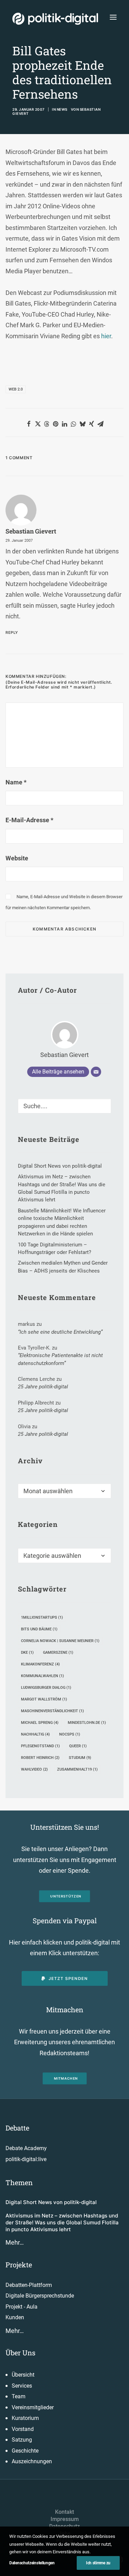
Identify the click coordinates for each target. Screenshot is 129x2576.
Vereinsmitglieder (33, 2407)
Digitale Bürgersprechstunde (40, 2296)
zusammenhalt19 (77, 1769)
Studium (80, 1758)
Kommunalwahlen (42, 1676)
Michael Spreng (40, 1723)
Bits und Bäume (39, 1629)
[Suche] (64, 1106)
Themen (19, 2182)
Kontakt (64, 2512)
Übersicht (23, 2375)
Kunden (15, 2317)
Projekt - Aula (21, 2307)
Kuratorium (25, 2418)
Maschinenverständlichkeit (52, 1711)
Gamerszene (58, 1653)
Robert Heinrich (40, 1758)
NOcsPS (70, 1734)
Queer (78, 1746)
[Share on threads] (47, 424)
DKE (27, 1653)
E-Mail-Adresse (29, 820)
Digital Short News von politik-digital (51, 2202)
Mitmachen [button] (66, 2079)
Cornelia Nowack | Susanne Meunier (60, 1641)
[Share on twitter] (38, 424)
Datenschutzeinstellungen (32, 2563)
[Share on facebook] (29, 424)
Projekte (19, 2265)
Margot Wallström (44, 1699)
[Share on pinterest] (56, 424)
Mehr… (15, 2242)
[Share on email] (100, 424)
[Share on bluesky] (83, 424)
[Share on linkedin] (65, 424)
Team (19, 2396)
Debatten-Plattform (29, 2285)
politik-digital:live (26, 2159)
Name (16, 782)
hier (106, 336)
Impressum (65, 2519)
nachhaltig (35, 1734)
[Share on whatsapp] (74, 424)
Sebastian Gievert (31, 531)
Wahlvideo (34, 1769)
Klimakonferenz (40, 1664)
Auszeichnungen (32, 2461)
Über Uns (20, 2353)
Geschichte (25, 2451)
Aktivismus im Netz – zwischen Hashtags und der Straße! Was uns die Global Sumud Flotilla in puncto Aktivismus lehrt (62, 2223)
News (62, 109)
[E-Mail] (96, 1072)
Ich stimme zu (98, 2563)
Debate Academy (26, 2148)
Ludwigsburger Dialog (46, 1688)
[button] (113, 17)
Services (22, 2386)
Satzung (22, 2440)
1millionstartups (42, 1617)
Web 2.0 (16, 389)
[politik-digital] (55, 19)
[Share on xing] (92, 424)
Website (17, 858)
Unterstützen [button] (66, 1896)
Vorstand (23, 2429)
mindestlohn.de (87, 1723)
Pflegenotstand (40, 1746)
